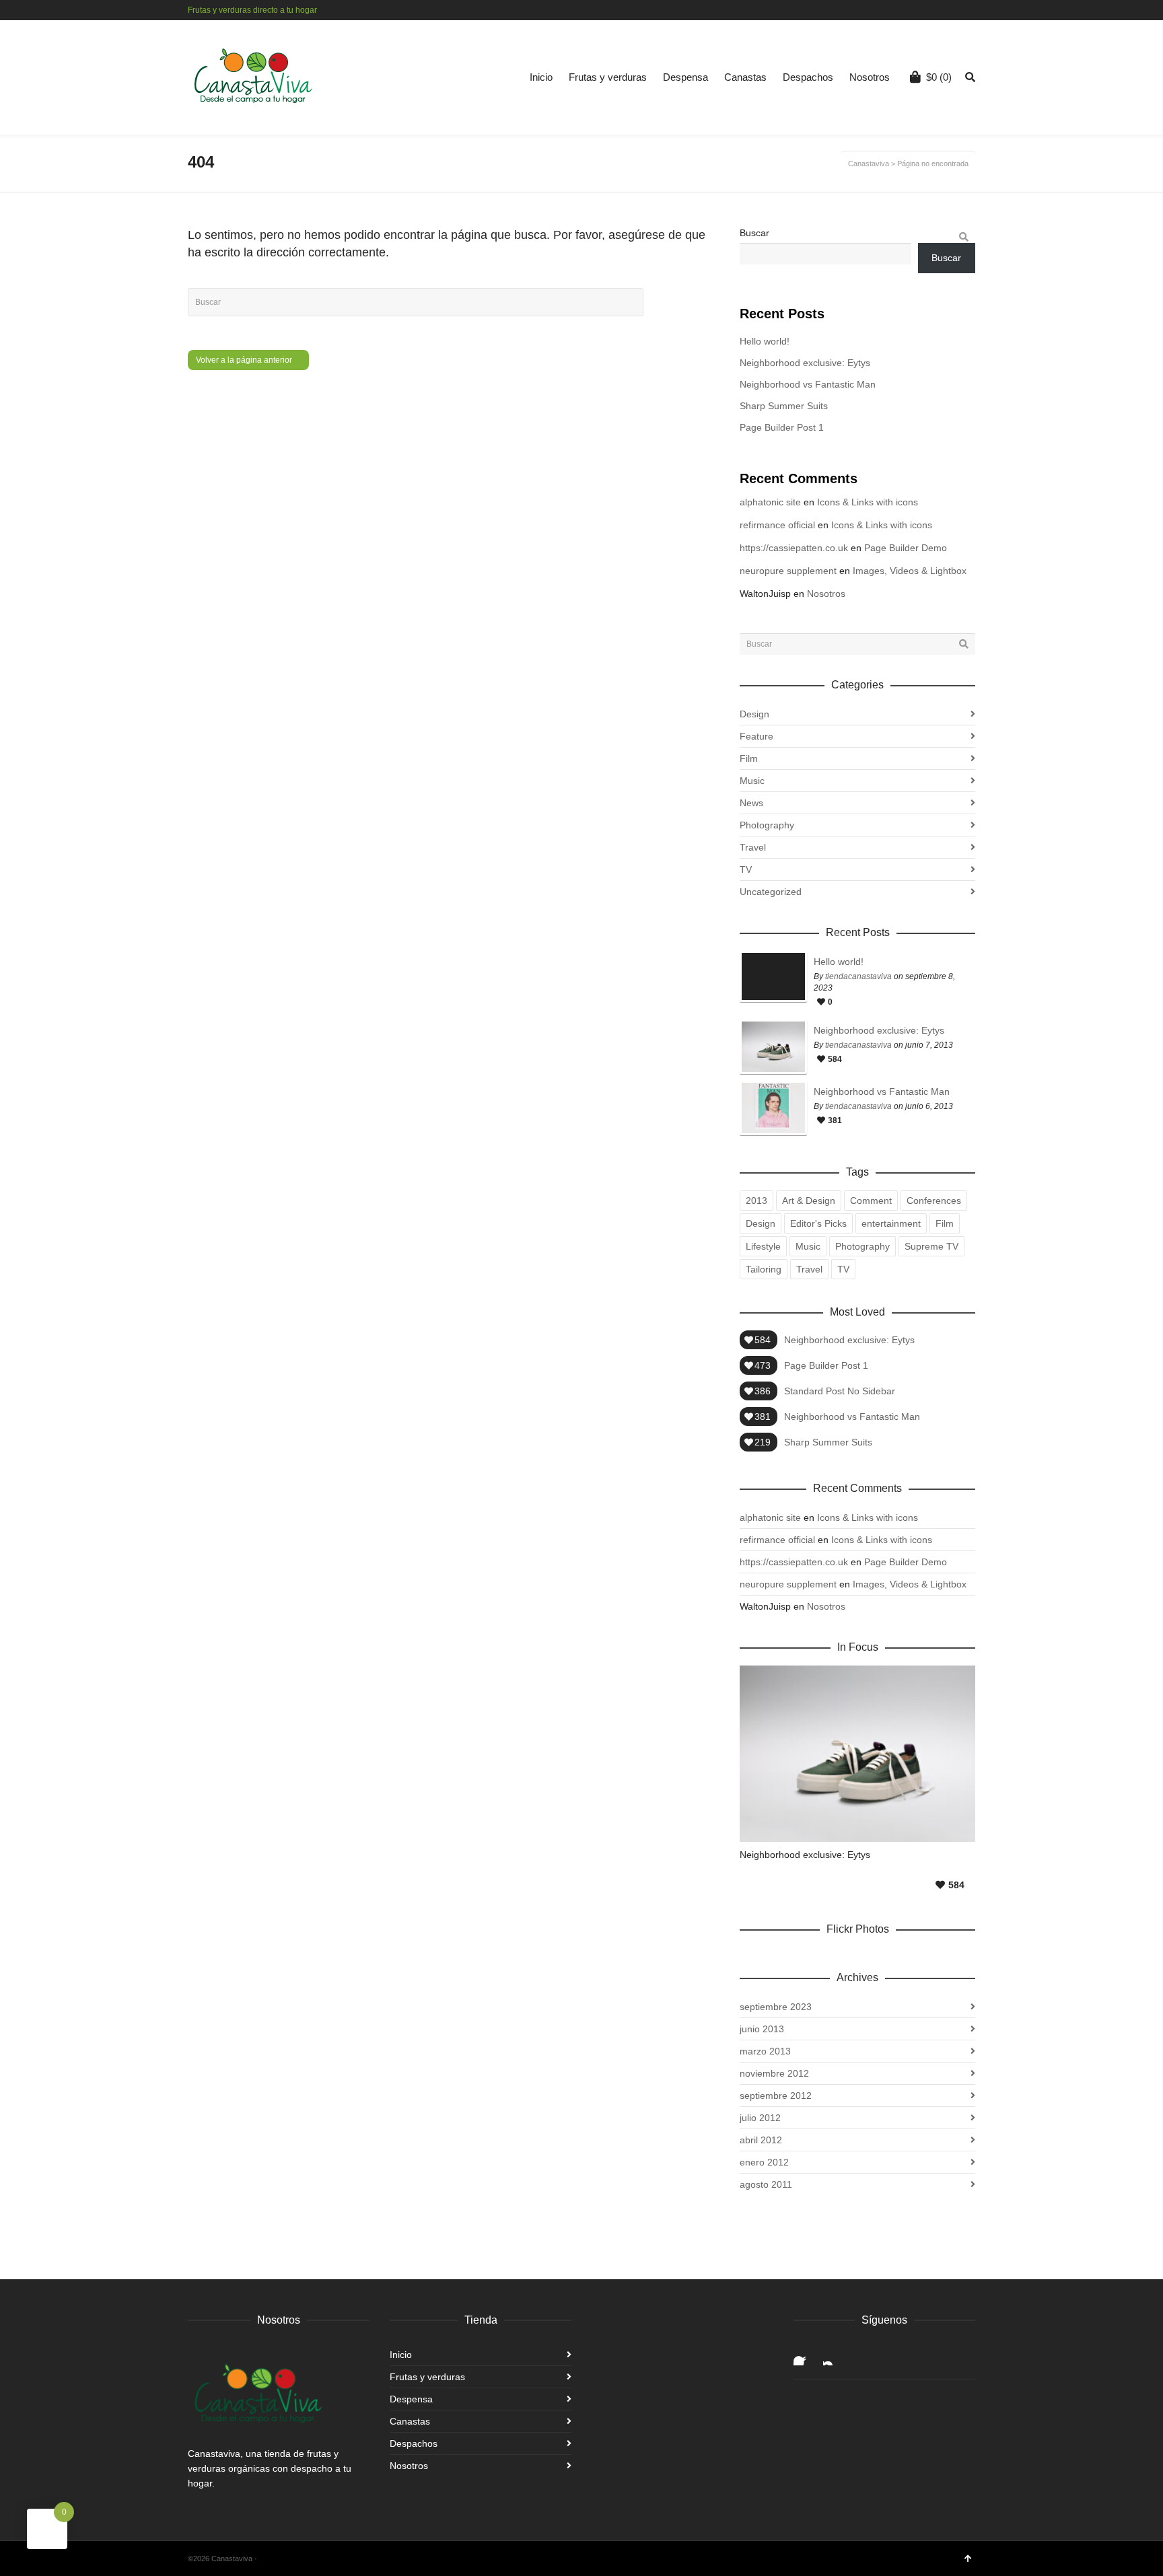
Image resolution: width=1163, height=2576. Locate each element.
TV (746, 869)
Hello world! (765, 341)
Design (754, 714)
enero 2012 (764, 2162)
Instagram (974, 10)
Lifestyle (763, 1246)
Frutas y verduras (608, 77)
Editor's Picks (818, 1223)
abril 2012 (761, 2140)
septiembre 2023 (776, 2007)
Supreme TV (931, 1246)
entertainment (891, 1223)
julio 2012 (760, 2118)
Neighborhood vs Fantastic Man (808, 384)
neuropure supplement (788, 571)
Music (752, 781)
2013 (756, 1201)
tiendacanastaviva (858, 976)
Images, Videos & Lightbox (910, 571)
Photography (767, 825)
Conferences (934, 1201)
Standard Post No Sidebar (840, 1391)
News (751, 803)
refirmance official (777, 525)
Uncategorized (771, 892)
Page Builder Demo (906, 548)
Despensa (685, 77)
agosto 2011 (766, 2184)
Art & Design (809, 1201)
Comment (871, 1201)
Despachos (808, 77)
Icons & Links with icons (868, 502)
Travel (753, 847)
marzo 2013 (765, 2051)
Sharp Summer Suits (784, 406)
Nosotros (870, 77)
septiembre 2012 (776, 2096)
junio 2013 (762, 2029)
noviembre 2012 (774, 2073)
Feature (756, 736)
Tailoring (764, 1269)
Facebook (954, 10)
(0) (939, 77)
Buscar (754, 233)
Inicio (541, 77)
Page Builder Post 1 (782, 427)
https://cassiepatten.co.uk (794, 548)
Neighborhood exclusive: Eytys (805, 363)
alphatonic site (770, 502)
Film (749, 758)
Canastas (745, 77)
